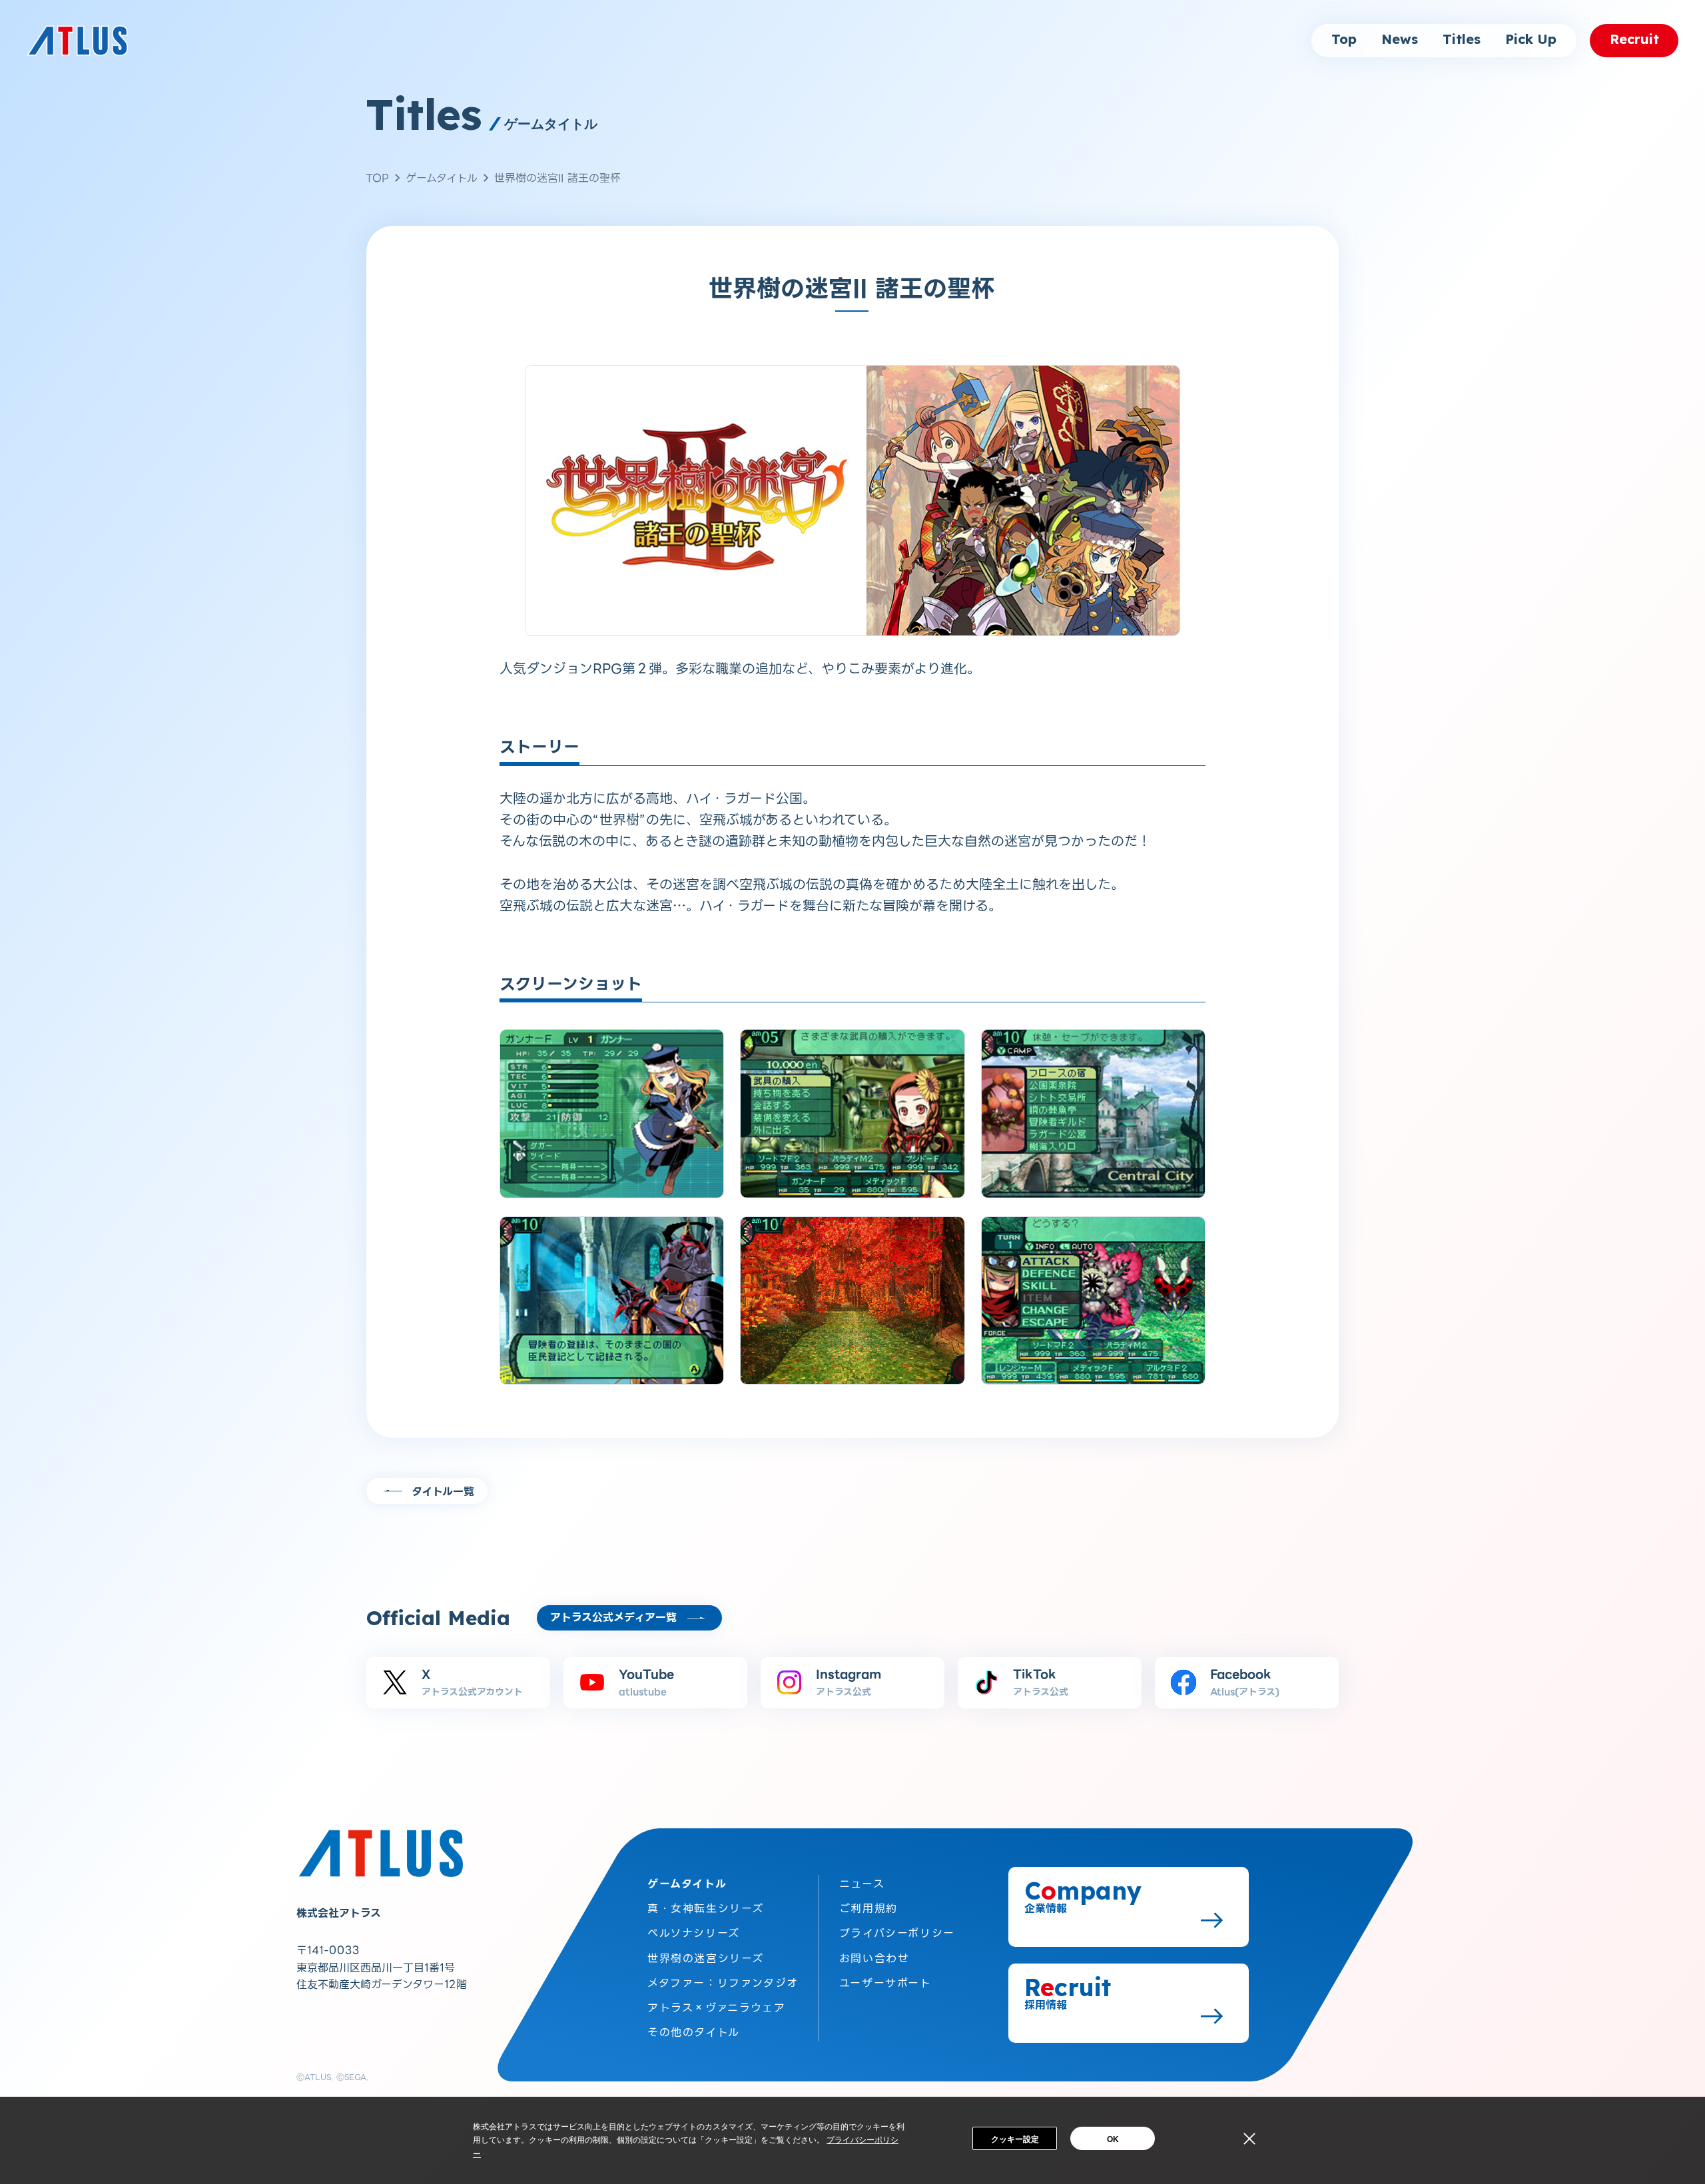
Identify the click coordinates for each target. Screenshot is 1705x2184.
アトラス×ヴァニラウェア (716, 2008)
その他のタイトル (694, 2032)
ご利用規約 (868, 1909)
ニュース (862, 1884)
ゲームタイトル (442, 178)
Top (1344, 40)
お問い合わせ (874, 1959)
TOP (377, 178)
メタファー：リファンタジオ (723, 1983)
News (1400, 40)
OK (1113, 2139)
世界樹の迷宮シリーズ (706, 1959)
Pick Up (1531, 40)
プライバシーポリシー (897, 1933)
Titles (1462, 40)
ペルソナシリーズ (694, 1933)
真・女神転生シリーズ (706, 1909)
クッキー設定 (1015, 2139)
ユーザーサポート (885, 1983)
